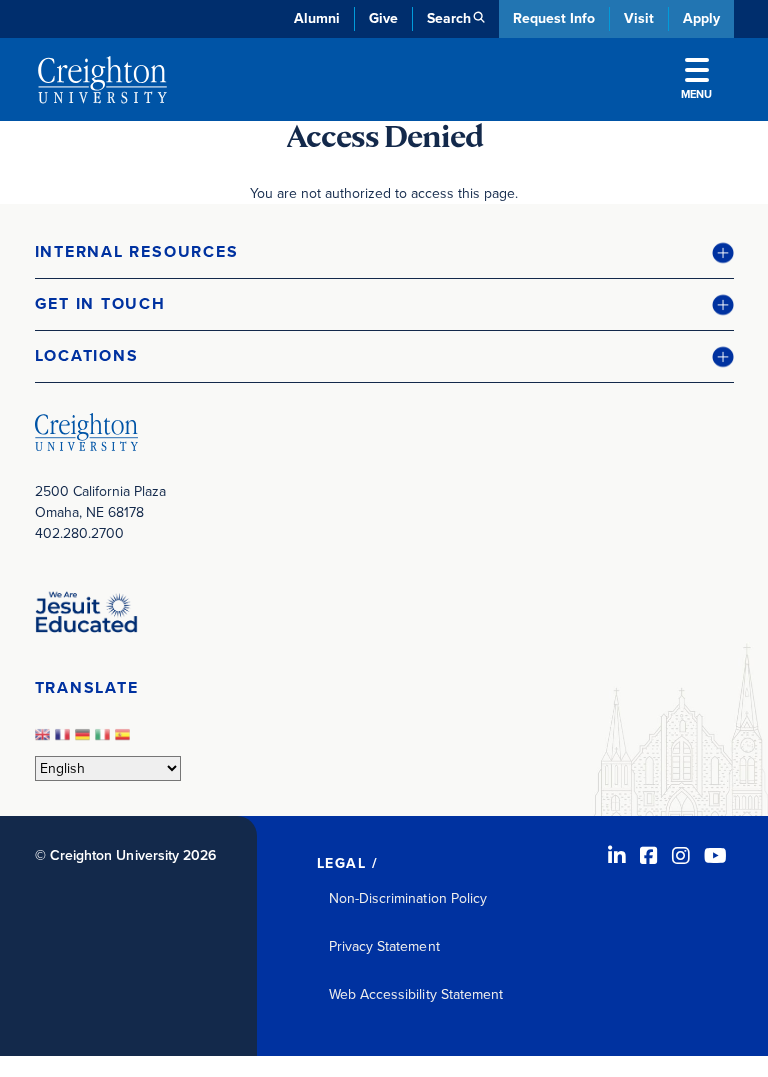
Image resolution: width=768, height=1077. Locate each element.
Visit (639, 18)
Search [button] (449, 18)
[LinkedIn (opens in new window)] (617, 856)
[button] (384, 252)
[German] (85, 740)
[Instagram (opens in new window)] (681, 856)
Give (383, 18)
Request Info (554, 18)
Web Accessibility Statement (416, 994)
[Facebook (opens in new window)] (649, 856)
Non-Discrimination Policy (408, 898)
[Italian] (105, 740)
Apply (701, 18)
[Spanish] (125, 740)
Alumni (317, 18)
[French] (65, 740)
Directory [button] (207, 480)
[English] (45, 740)
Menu (696, 94)
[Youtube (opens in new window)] (715, 856)
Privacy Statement (384, 946)
